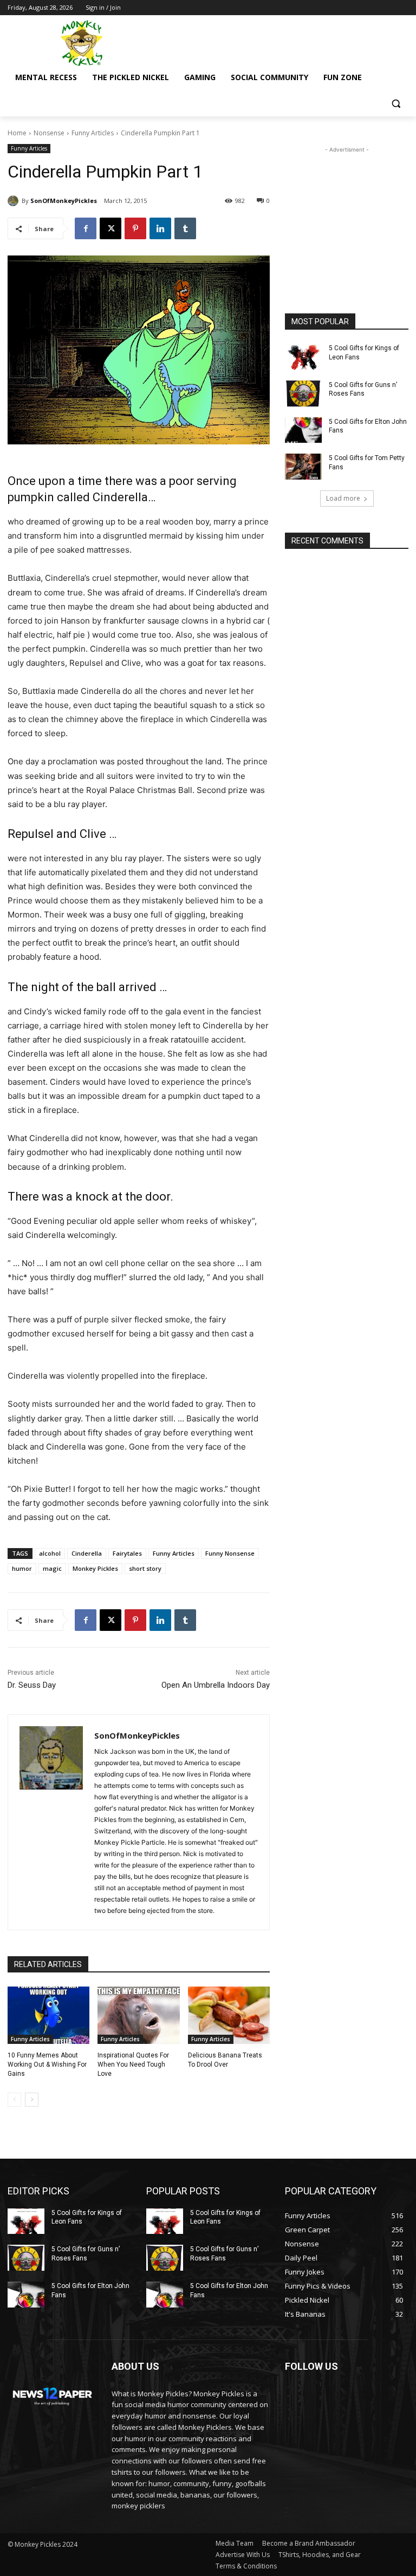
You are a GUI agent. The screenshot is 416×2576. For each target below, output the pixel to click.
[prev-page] (14, 2100)
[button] (396, 104)
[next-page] (32, 2100)
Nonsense (49, 133)
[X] (110, 228)
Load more (343, 498)
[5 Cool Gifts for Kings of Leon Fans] (303, 357)
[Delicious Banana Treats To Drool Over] (229, 2015)
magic (52, 1568)
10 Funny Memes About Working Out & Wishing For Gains (47, 2064)
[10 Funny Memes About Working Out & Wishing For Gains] (48, 2015)
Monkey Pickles (95, 1568)
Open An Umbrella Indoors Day (216, 1685)
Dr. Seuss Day (32, 1685)
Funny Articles (93, 133)
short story (145, 1568)
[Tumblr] (185, 228)
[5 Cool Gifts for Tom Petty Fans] (303, 467)
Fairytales (127, 1553)
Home (17, 133)
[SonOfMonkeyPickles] (15, 201)
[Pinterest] (135, 228)
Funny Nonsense (230, 1553)
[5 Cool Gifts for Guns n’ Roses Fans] (303, 394)
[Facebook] (86, 228)
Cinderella (87, 1553)
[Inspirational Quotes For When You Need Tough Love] (138, 2015)
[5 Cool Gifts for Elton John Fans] (303, 430)
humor (22, 1568)
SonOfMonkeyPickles (64, 201)
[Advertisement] (282, 42)
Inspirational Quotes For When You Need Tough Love (133, 2064)
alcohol (50, 1553)
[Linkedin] (160, 228)
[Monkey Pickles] (81, 43)
